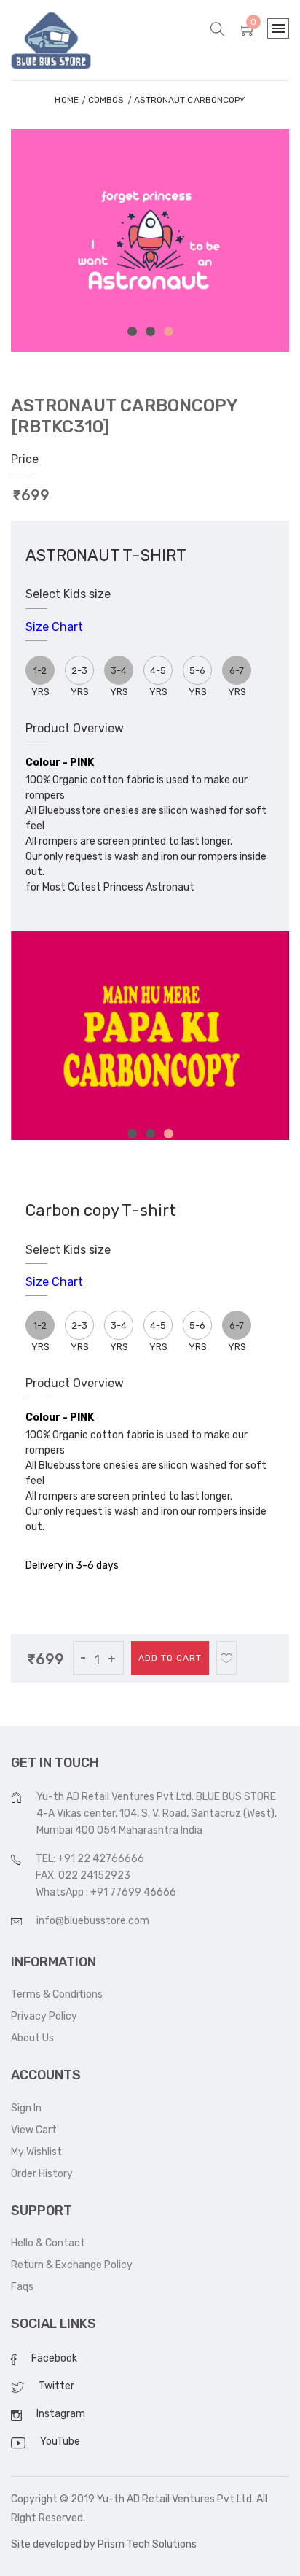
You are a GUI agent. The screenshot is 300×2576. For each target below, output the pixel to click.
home (66, 100)
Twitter (56, 2386)
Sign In (26, 2108)
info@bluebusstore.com (93, 1921)
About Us (32, 2038)
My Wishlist (36, 2152)
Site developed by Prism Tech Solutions (104, 2544)
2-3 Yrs (80, 675)
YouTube (60, 2441)
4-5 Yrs (158, 675)
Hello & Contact (48, 2243)
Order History (42, 2174)
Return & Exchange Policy (72, 2265)
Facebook (54, 2358)
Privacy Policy (44, 2016)
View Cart (34, 2130)
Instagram (61, 2414)
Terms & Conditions (57, 1994)
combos (106, 100)
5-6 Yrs (198, 675)
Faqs (22, 2287)
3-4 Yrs (119, 1330)
